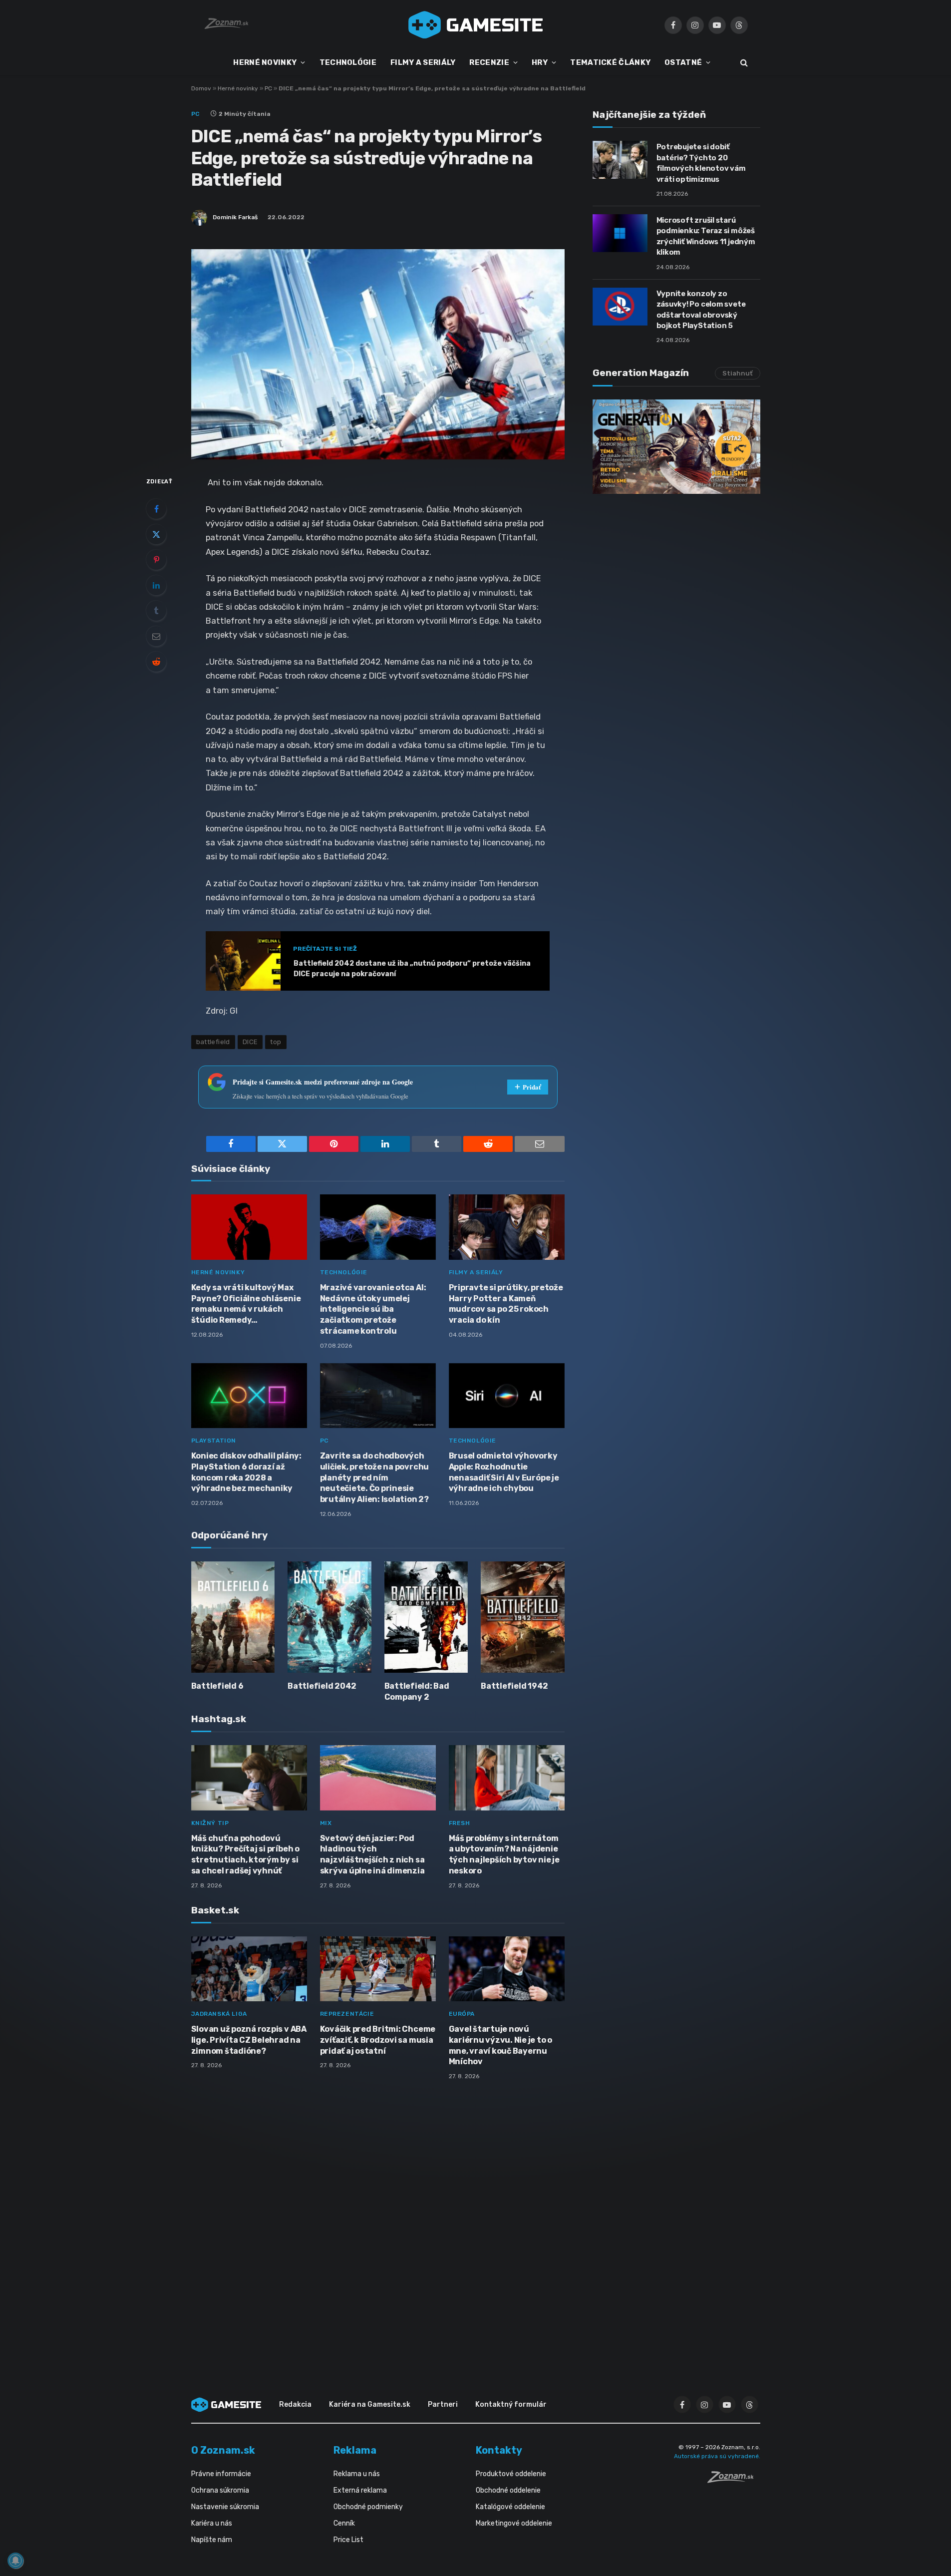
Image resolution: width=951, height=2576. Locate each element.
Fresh (460, 1823)
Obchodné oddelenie (508, 2490)
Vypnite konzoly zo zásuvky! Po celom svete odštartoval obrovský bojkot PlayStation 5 (701, 310)
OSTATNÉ (683, 62)
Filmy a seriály (476, 1272)
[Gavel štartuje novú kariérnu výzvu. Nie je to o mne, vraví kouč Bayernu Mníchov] (507, 1969)
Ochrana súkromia (220, 2490)
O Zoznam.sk (223, 2450)
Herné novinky (238, 88)
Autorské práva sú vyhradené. (717, 2456)
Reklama (355, 2450)
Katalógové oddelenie (510, 2507)
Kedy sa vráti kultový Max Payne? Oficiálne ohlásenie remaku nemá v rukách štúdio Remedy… (246, 1304)
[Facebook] (156, 509)
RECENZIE (489, 62)
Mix (326, 1823)
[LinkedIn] (156, 585)
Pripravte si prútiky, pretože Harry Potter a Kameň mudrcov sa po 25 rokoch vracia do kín (506, 1304)
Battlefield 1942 (514, 1686)
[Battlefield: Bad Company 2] (426, 1617)
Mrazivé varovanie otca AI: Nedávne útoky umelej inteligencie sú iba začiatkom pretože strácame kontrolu (373, 1309)
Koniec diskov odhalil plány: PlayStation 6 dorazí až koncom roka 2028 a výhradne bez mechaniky (246, 1472)
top (276, 1042)
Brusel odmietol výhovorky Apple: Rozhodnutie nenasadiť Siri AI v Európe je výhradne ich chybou (504, 1472)
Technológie (344, 1272)
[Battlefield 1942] (523, 1617)
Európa (462, 2014)
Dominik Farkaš (235, 217)
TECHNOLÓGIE (348, 62)
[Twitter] (156, 534)
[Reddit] (156, 662)
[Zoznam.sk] (734, 2480)
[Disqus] (378, 2220)
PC (268, 88)
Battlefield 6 (217, 1686)
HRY (540, 62)
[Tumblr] (156, 611)
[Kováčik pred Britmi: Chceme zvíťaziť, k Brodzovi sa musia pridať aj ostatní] (378, 1969)
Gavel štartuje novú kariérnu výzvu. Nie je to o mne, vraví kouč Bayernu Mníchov (501, 2045)
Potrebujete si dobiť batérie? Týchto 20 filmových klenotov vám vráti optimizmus (701, 163)
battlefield (213, 1042)
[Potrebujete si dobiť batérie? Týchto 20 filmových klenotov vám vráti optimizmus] (620, 160)
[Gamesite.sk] (476, 25)
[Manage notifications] (15, 2561)
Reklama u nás (357, 2474)
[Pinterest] (156, 560)
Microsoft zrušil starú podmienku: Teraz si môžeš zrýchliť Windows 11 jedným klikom (706, 236)
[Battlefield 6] (233, 1617)
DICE (250, 1042)
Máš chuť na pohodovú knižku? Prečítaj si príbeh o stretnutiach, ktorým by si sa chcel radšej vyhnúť (245, 1854)
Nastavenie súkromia (225, 2507)
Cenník (344, 2523)
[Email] (156, 636)
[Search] (743, 63)
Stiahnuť (738, 373)
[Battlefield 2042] (329, 1617)
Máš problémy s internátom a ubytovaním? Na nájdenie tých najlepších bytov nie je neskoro (504, 1854)
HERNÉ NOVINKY (265, 62)
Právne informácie (221, 2474)
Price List (348, 2540)
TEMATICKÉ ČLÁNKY (610, 62)
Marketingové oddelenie (514, 2523)
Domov (201, 88)
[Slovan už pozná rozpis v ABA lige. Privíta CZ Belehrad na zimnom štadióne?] (249, 1969)
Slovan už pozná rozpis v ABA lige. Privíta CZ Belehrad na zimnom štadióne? (249, 2040)
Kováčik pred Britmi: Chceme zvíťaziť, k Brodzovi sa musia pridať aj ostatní (378, 2040)
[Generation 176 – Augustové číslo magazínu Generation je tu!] (676, 447)
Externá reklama (360, 2490)
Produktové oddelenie (511, 2474)
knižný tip (210, 1823)
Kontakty (499, 2450)
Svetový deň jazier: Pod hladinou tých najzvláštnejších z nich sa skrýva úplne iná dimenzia (372, 1854)
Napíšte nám (212, 2540)
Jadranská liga (219, 2014)
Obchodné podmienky (368, 2507)
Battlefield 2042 (322, 1686)
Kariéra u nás (212, 2523)
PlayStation (214, 1441)
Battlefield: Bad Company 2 (417, 1691)
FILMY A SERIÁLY (423, 62)
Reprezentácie (347, 2014)
